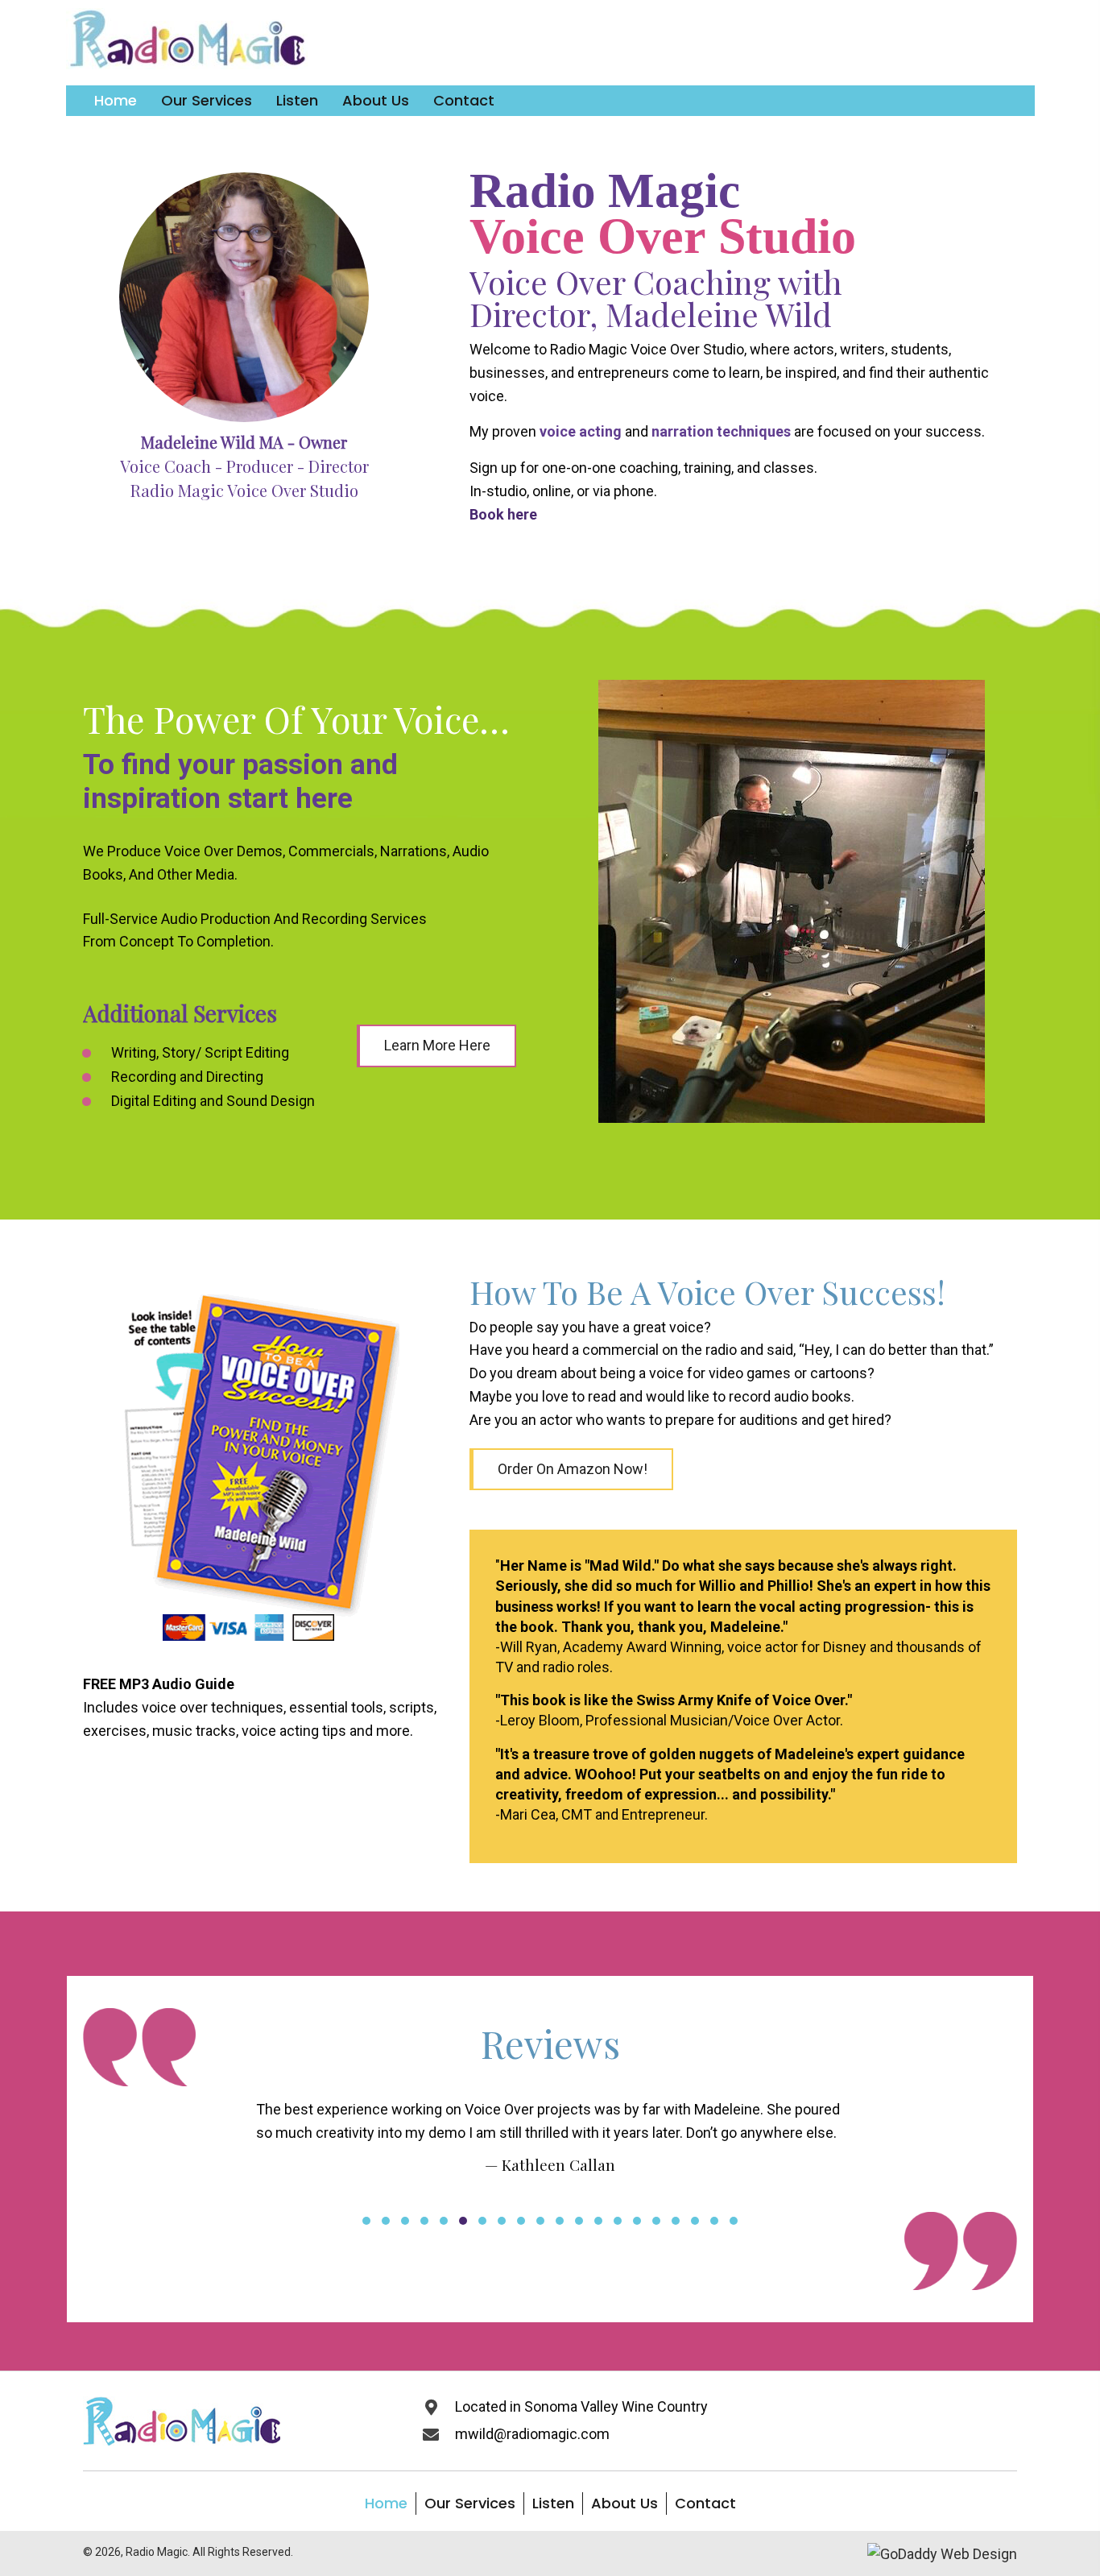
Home (386, 2549)
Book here (503, 514)
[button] (436, 1046)
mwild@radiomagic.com (532, 2480)
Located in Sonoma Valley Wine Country (581, 2453)
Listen (553, 2549)
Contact (705, 2549)
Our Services (470, 2549)
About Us (624, 2549)
